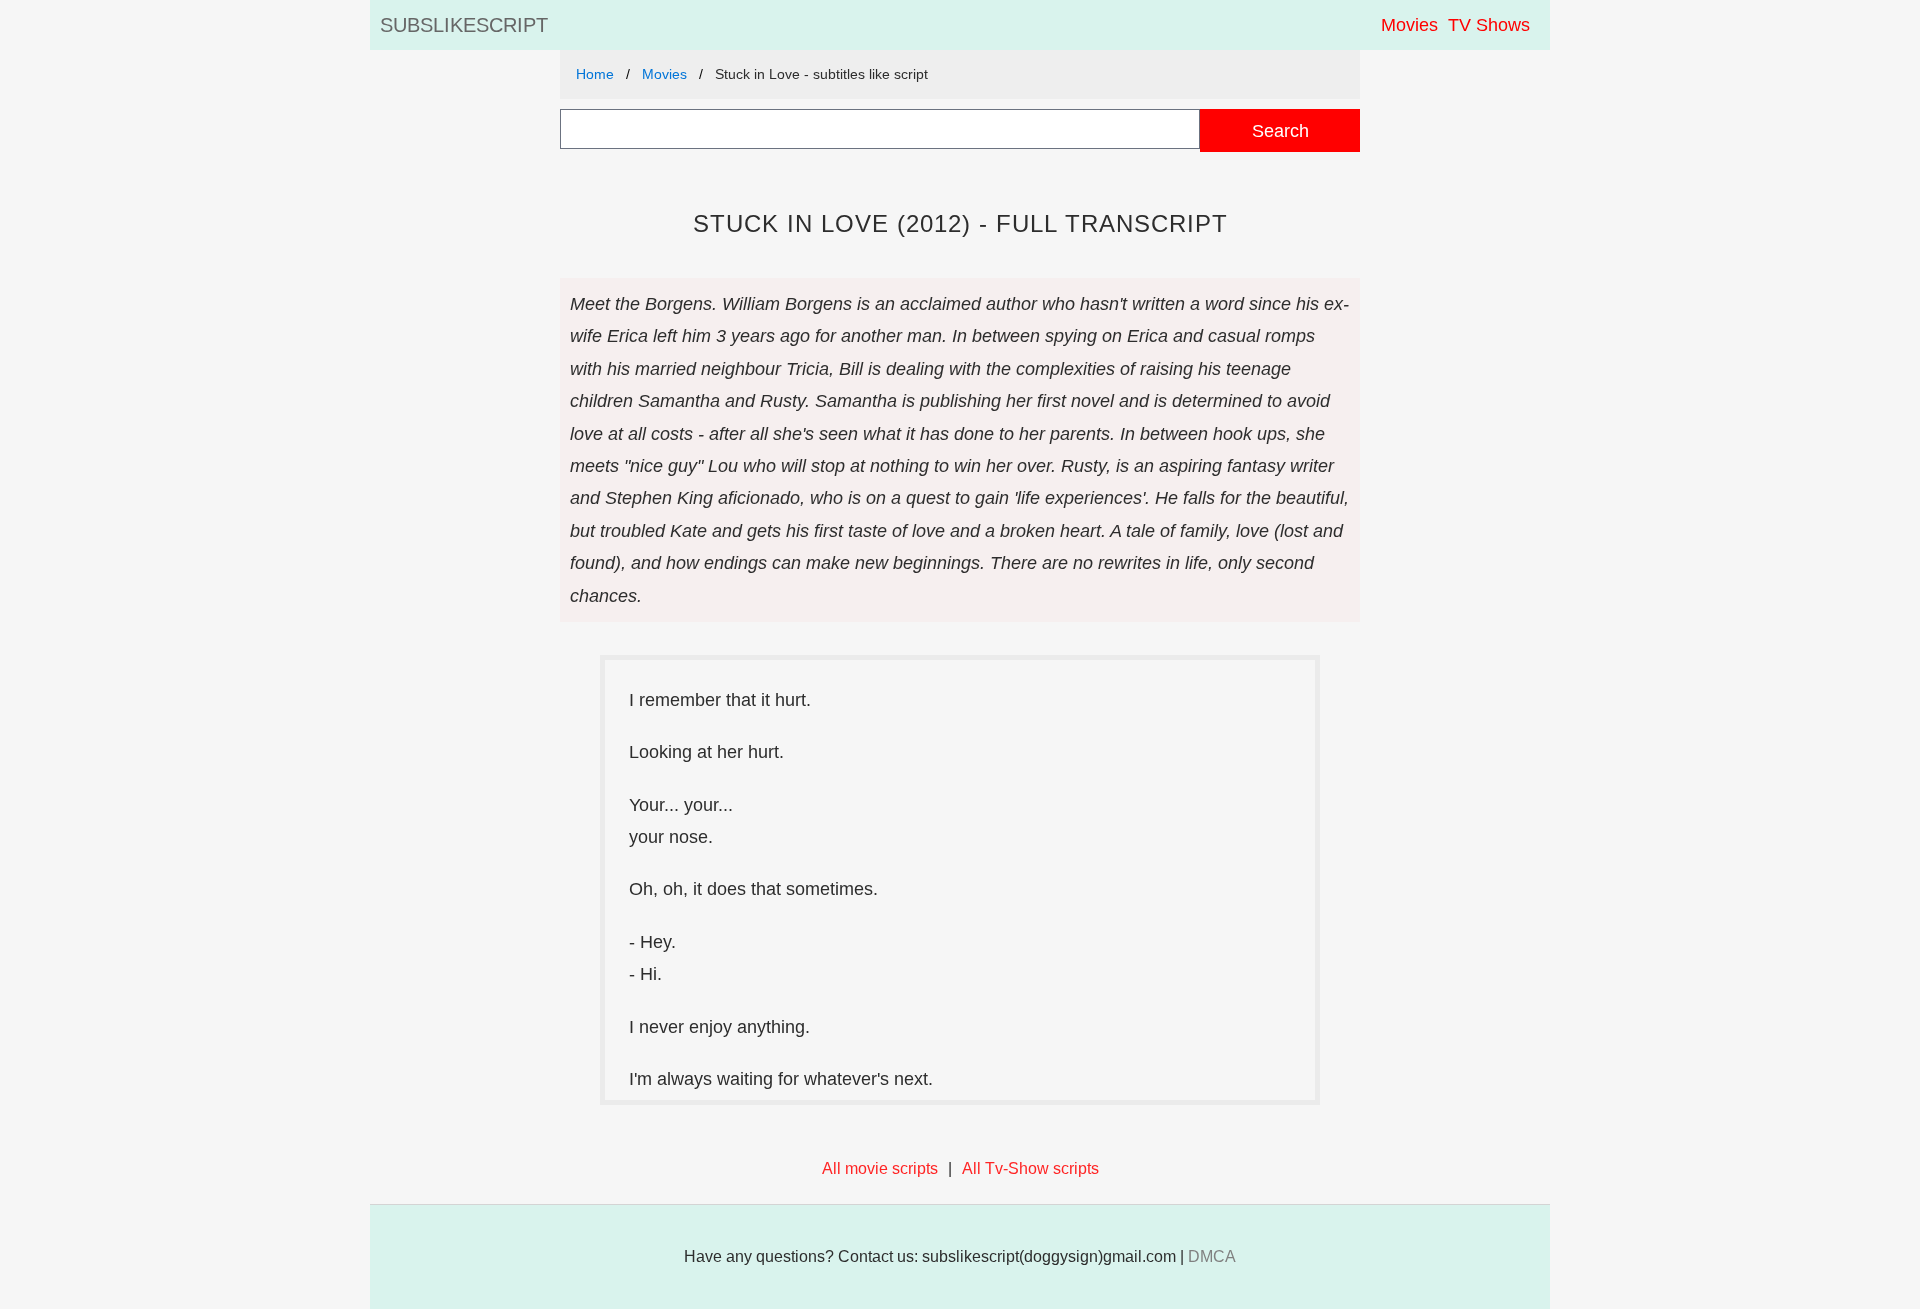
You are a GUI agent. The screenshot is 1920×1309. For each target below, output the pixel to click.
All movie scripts (880, 1168)
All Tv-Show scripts (1030, 1168)
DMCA (1212, 1256)
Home (595, 74)
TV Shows (1489, 25)
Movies (1409, 25)
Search (1280, 130)
